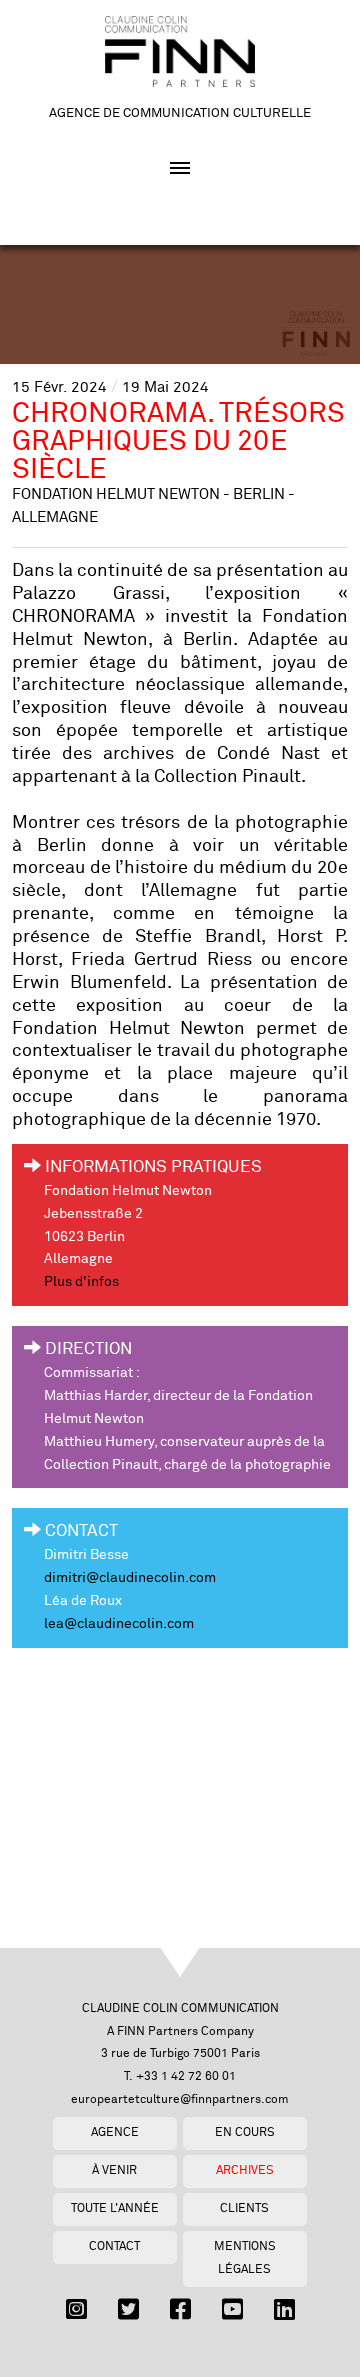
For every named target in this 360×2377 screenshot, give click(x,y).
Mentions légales (245, 2258)
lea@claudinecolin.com (119, 1624)
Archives (245, 2170)
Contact (114, 2246)
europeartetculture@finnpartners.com (180, 2099)
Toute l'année (115, 2208)
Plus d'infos (81, 1282)
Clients (244, 2208)
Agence (115, 2132)
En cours (245, 2132)
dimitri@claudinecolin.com (130, 1578)
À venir (114, 2170)
